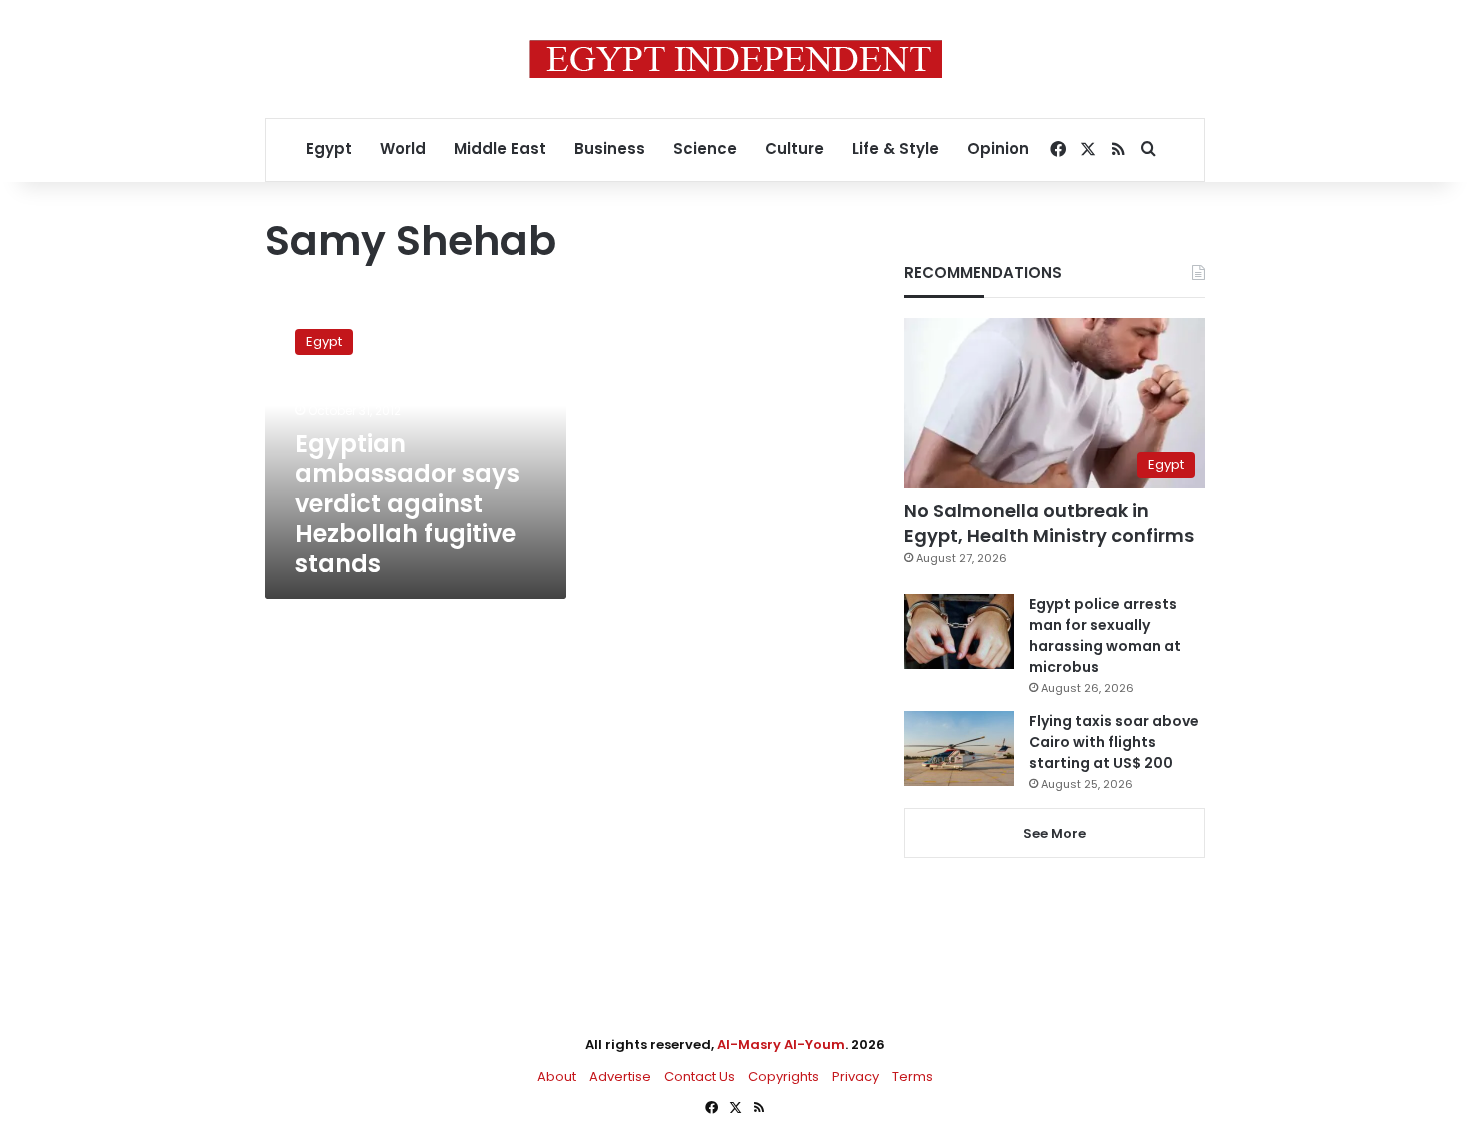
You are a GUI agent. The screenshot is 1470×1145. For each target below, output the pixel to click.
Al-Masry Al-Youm (781, 1044)
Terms (912, 1076)
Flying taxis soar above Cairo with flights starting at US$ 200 (1114, 742)
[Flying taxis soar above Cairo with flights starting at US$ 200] (959, 748)
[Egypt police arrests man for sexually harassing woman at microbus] (959, 631)
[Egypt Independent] (735, 59)
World (403, 148)
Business (609, 148)
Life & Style (895, 148)
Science (705, 148)
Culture (794, 148)
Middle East (500, 148)
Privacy (855, 1076)
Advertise (620, 1076)
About (556, 1076)
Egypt (329, 148)
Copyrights (783, 1076)
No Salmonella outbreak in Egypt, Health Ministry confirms (1049, 523)
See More (1054, 833)
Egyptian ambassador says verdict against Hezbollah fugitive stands (407, 503)
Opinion (998, 148)
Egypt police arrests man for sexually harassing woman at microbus (1105, 635)
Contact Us (699, 1076)
